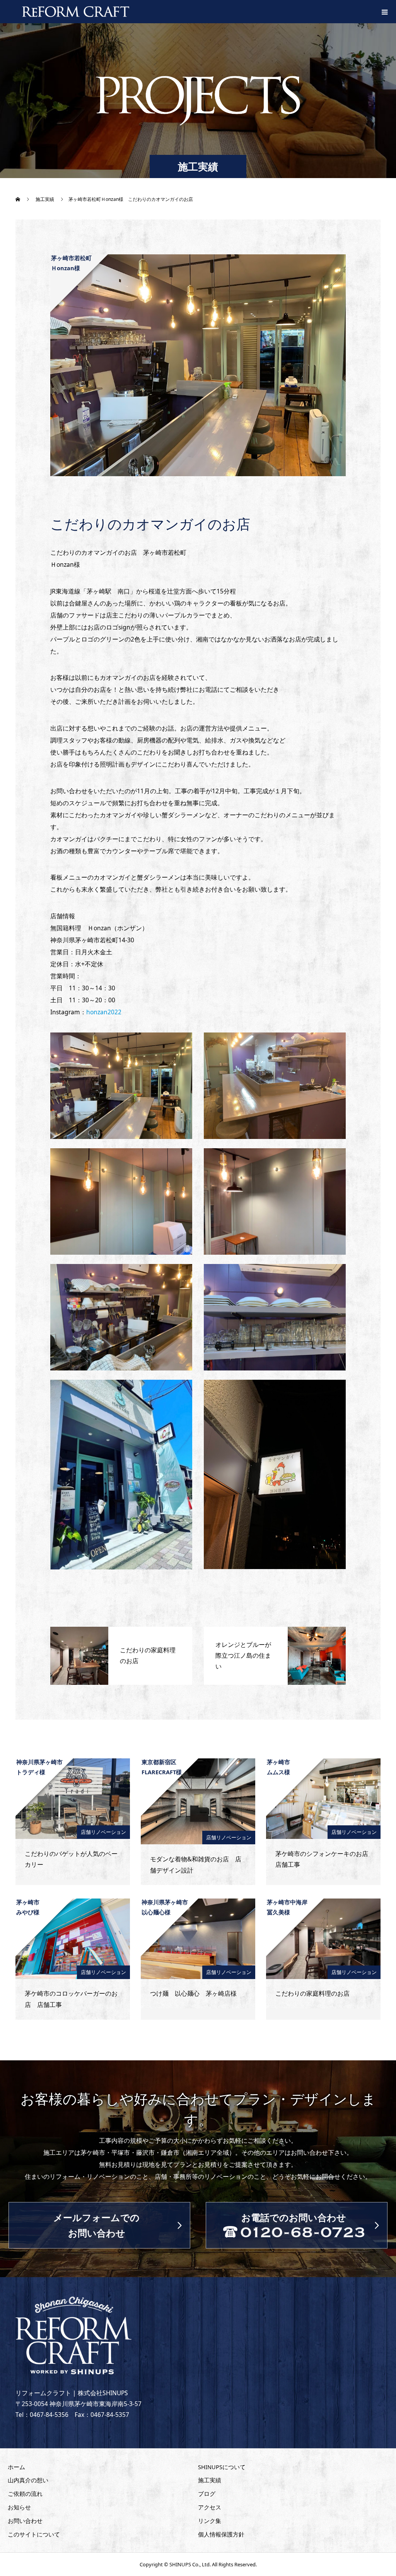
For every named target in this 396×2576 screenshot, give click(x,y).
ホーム (16, 2467)
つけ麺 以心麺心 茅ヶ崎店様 (193, 1993)
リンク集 (210, 2521)
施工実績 (210, 2480)
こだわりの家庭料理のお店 (312, 1993)
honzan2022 (104, 1012)
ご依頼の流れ (25, 2494)
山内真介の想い (28, 2480)
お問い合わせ (25, 2521)
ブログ (207, 2494)
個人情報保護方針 (221, 2534)
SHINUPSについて (222, 2467)
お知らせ (19, 2507)
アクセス (210, 2507)
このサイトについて (34, 2534)
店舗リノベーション (103, 1832)
